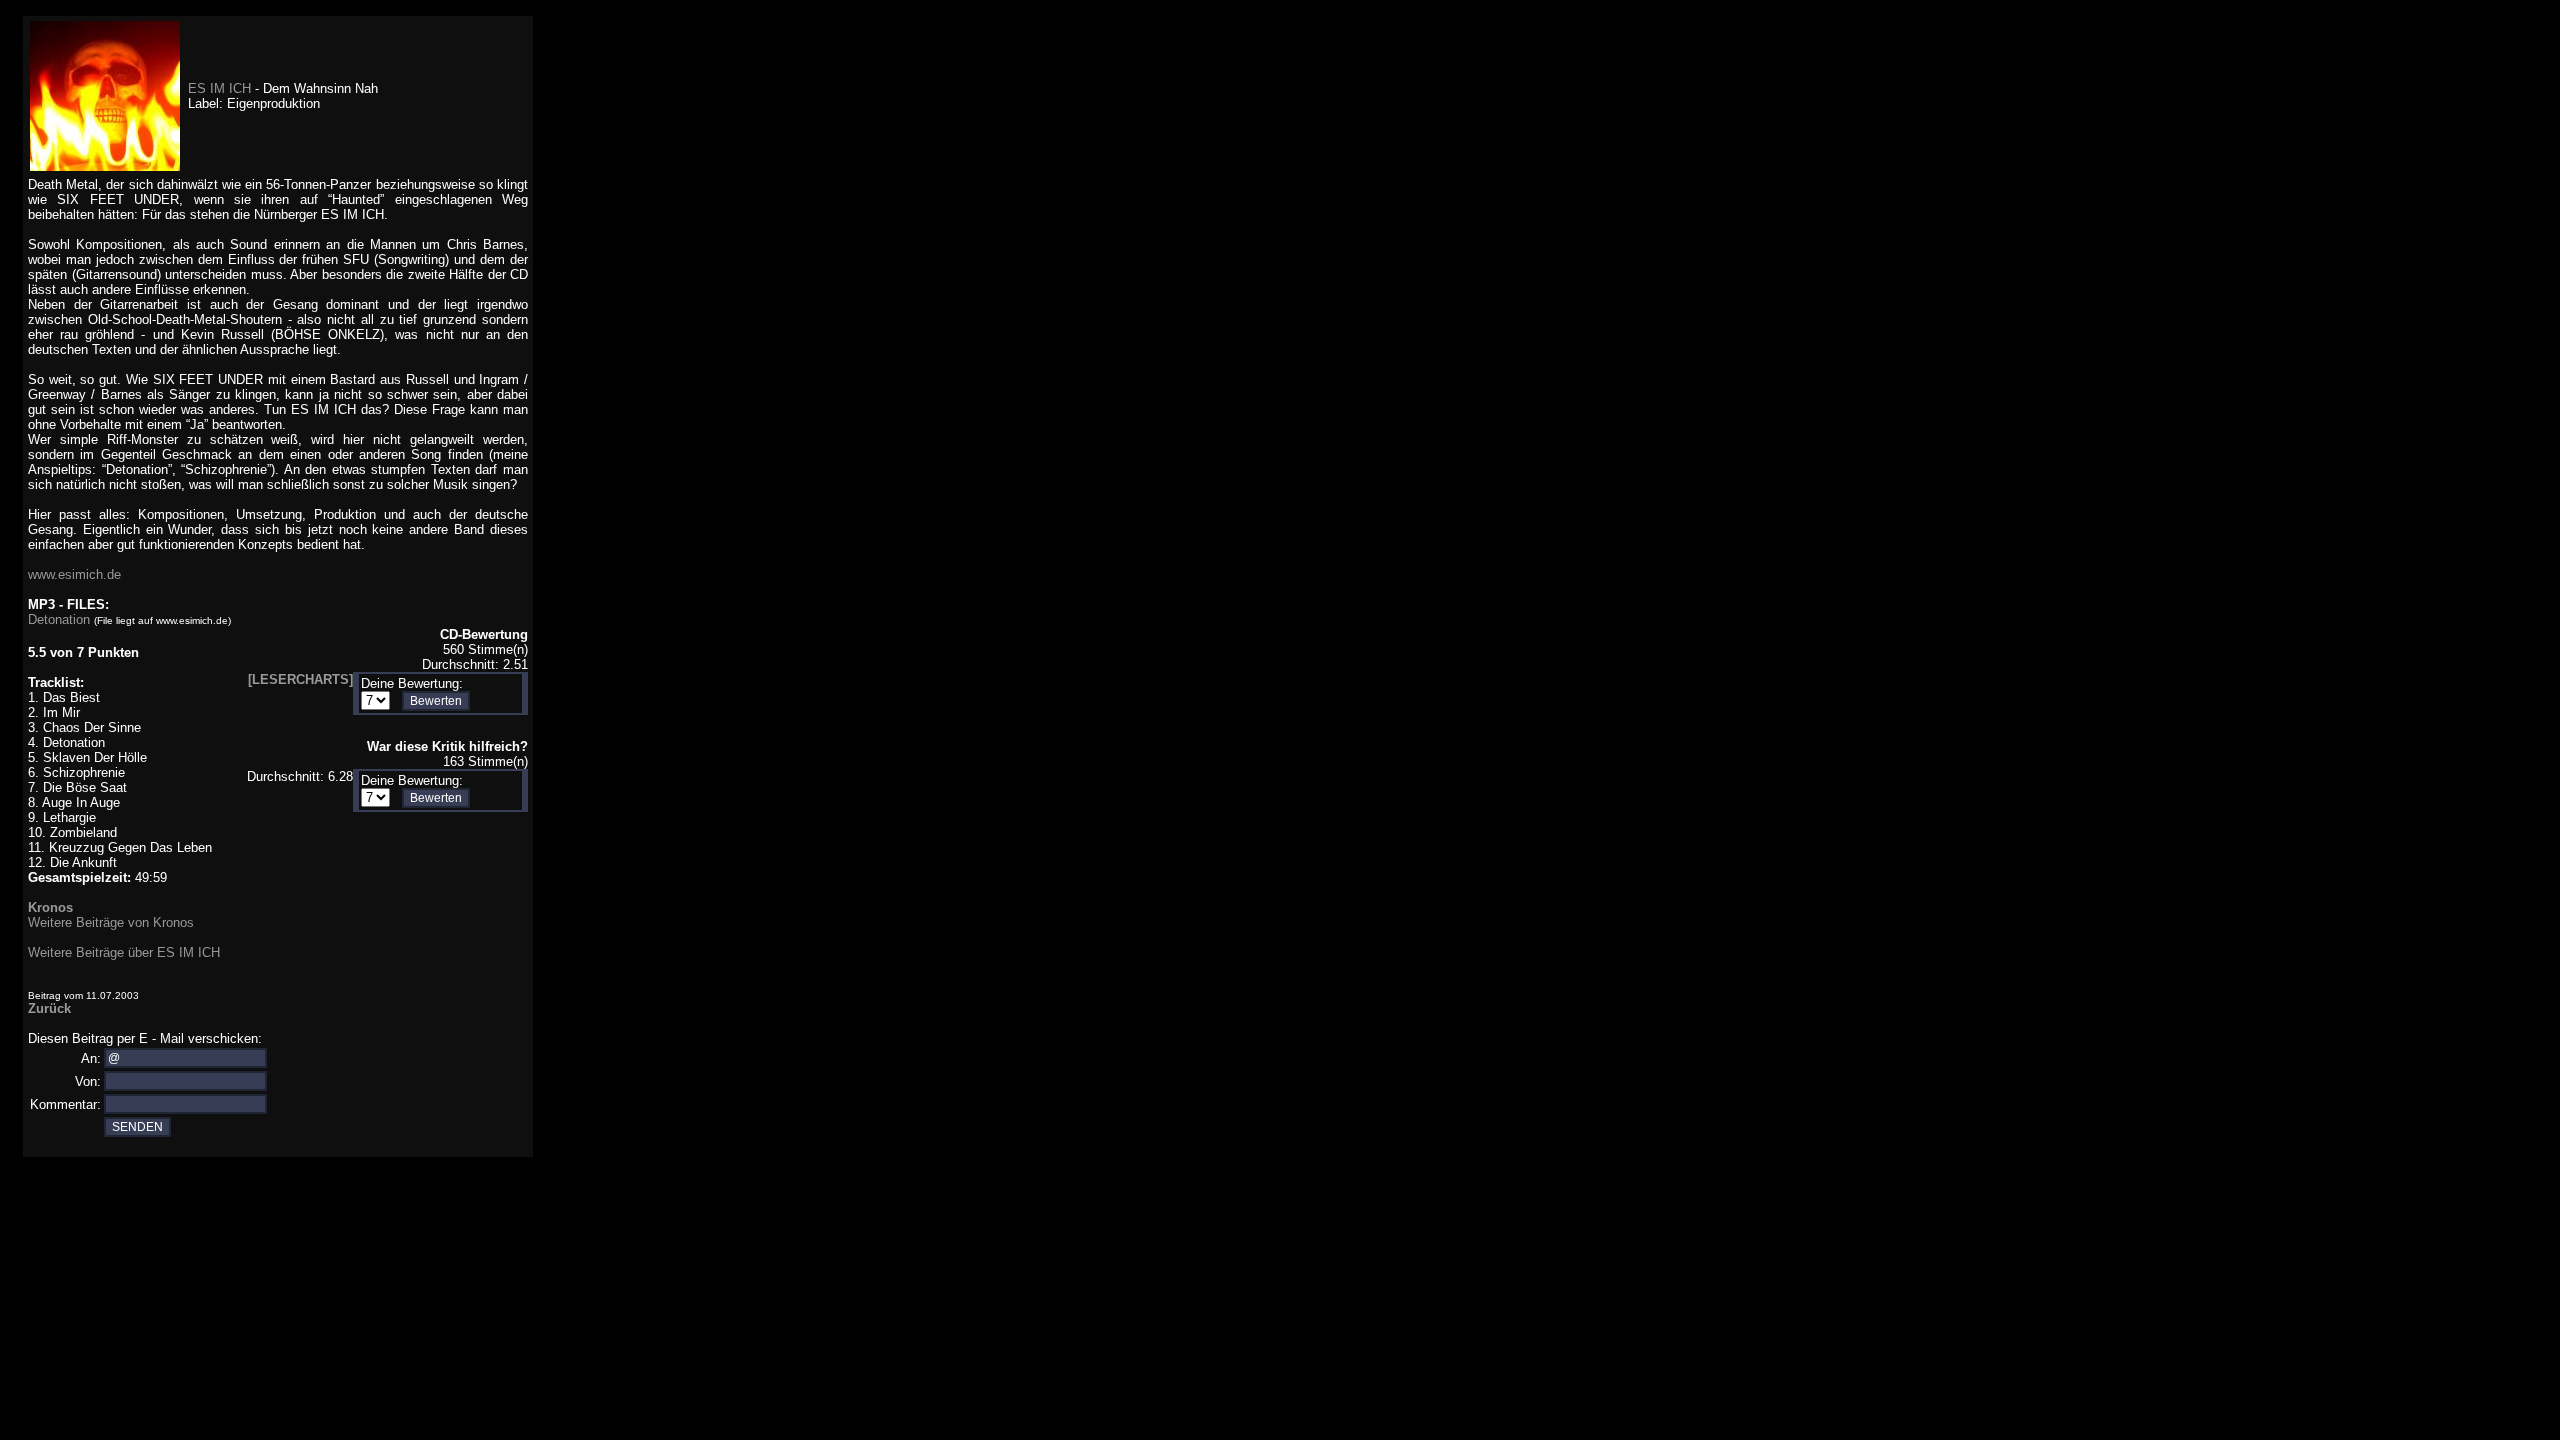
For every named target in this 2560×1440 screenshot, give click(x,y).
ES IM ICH (221, 88)
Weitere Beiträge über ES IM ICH (124, 952)
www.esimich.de (74, 574)
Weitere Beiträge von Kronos (111, 922)
